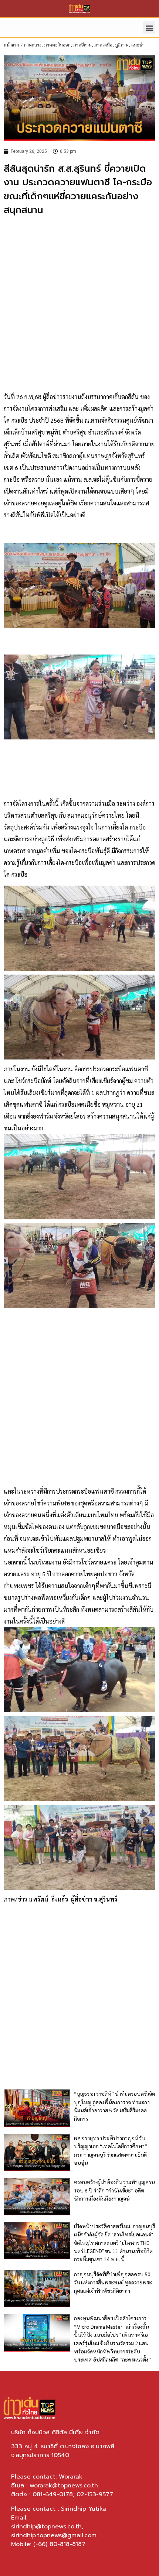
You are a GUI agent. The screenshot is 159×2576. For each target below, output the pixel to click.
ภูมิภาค (122, 45)
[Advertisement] (79, 304)
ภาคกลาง (33, 45)
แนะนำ (138, 45)
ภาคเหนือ (103, 45)
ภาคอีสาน (82, 45)
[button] (149, 28)
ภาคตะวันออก (57, 45)
